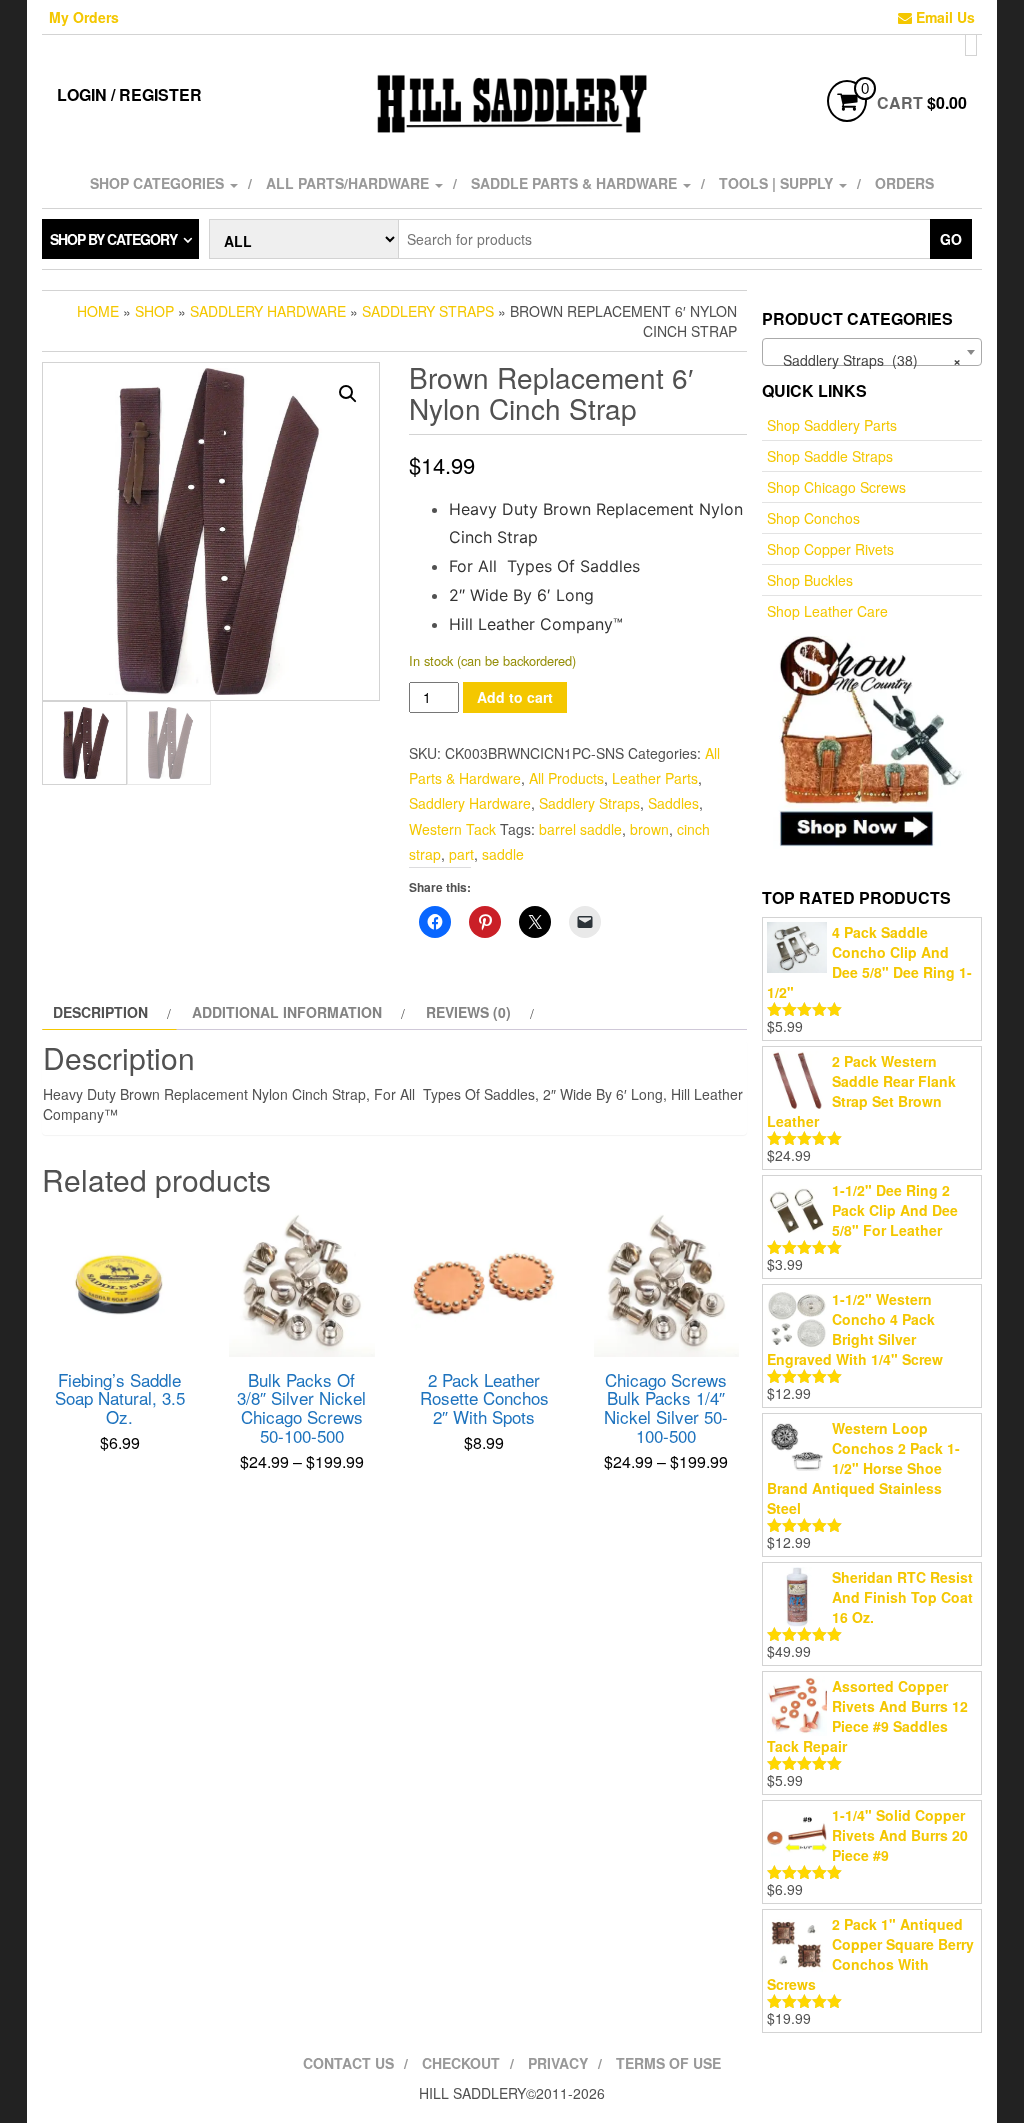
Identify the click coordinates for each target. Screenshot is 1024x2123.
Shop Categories (159, 183)
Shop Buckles (810, 580)
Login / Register (129, 94)
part (461, 854)
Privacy (558, 2063)
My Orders (84, 17)
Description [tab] (100, 1012)
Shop (154, 311)
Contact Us (348, 2063)
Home (98, 311)
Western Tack (452, 829)
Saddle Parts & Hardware (576, 183)
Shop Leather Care (827, 611)
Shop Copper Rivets (830, 549)
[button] (348, 394)
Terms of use (668, 2063)
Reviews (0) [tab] (468, 1012)
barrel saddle (580, 829)
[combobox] (872, 352)
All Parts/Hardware (349, 183)
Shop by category (113, 239)
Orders (904, 183)
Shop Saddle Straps (830, 456)
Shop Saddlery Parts (832, 425)
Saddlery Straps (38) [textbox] (866, 360)
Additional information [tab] (287, 1012)
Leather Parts (655, 778)
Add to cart (515, 697)
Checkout (461, 2063)
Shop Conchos (813, 518)
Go (951, 239)
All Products (566, 778)
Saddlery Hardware (268, 311)
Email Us (943, 17)
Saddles (673, 803)
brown (649, 829)
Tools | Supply (778, 183)
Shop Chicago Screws (836, 487)
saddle (503, 854)
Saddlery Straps (428, 311)
